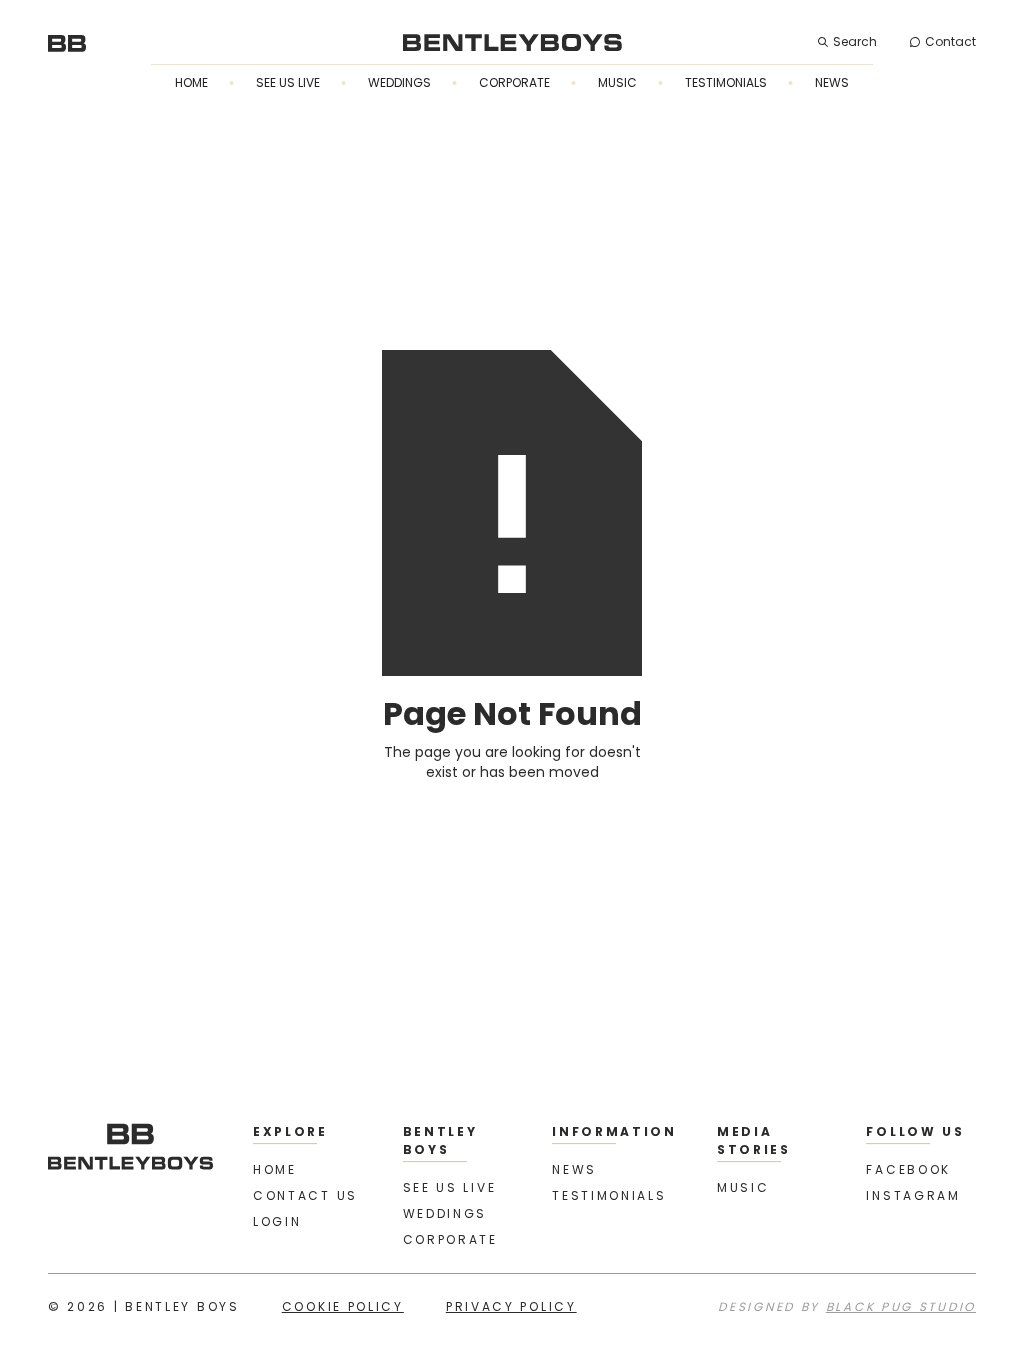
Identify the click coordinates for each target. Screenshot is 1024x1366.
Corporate (514, 82)
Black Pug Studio (901, 1306)
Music (617, 82)
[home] (67, 42)
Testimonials (726, 82)
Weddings (399, 82)
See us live (288, 82)
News (832, 82)
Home (191, 82)
